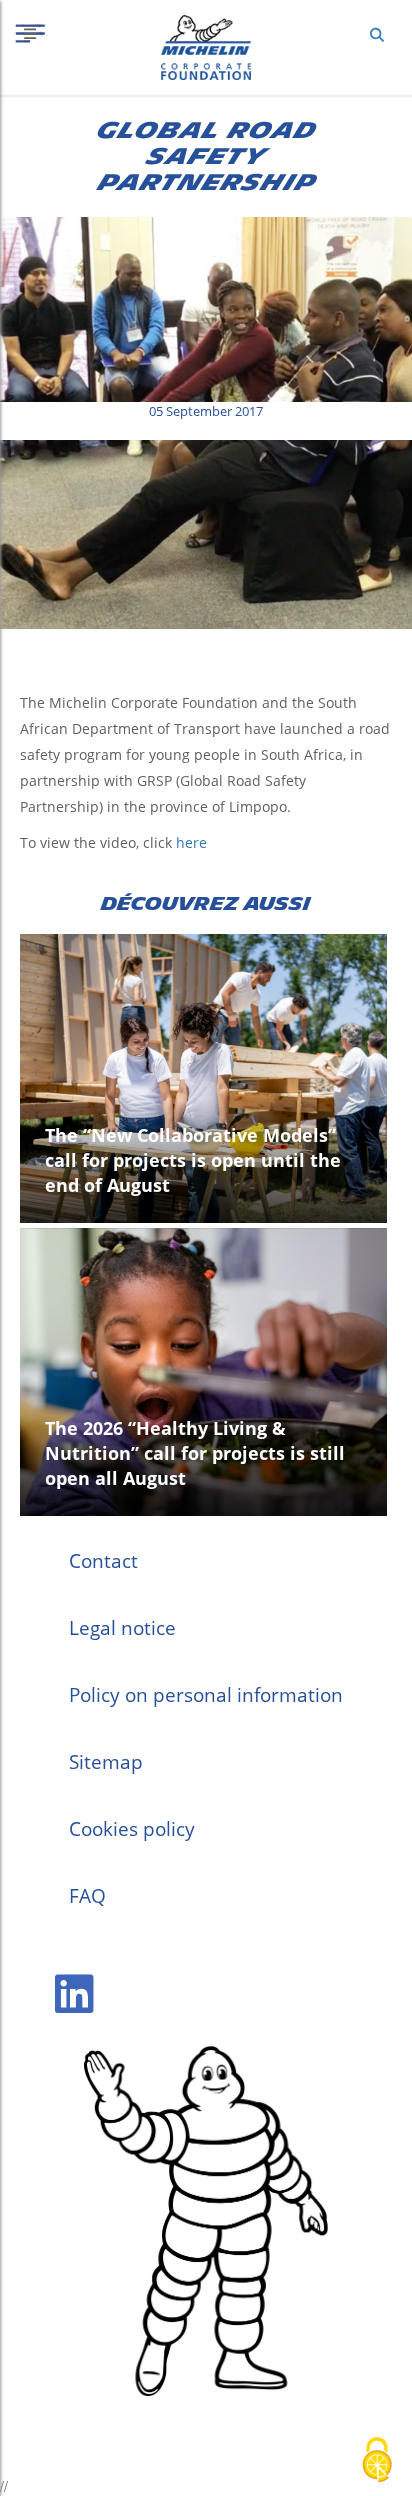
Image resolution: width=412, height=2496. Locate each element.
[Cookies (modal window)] (377, 2461)
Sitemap (106, 1762)
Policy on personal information (206, 1695)
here (191, 842)
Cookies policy (132, 1829)
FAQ (87, 1896)
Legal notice (122, 1628)
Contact (103, 1561)
